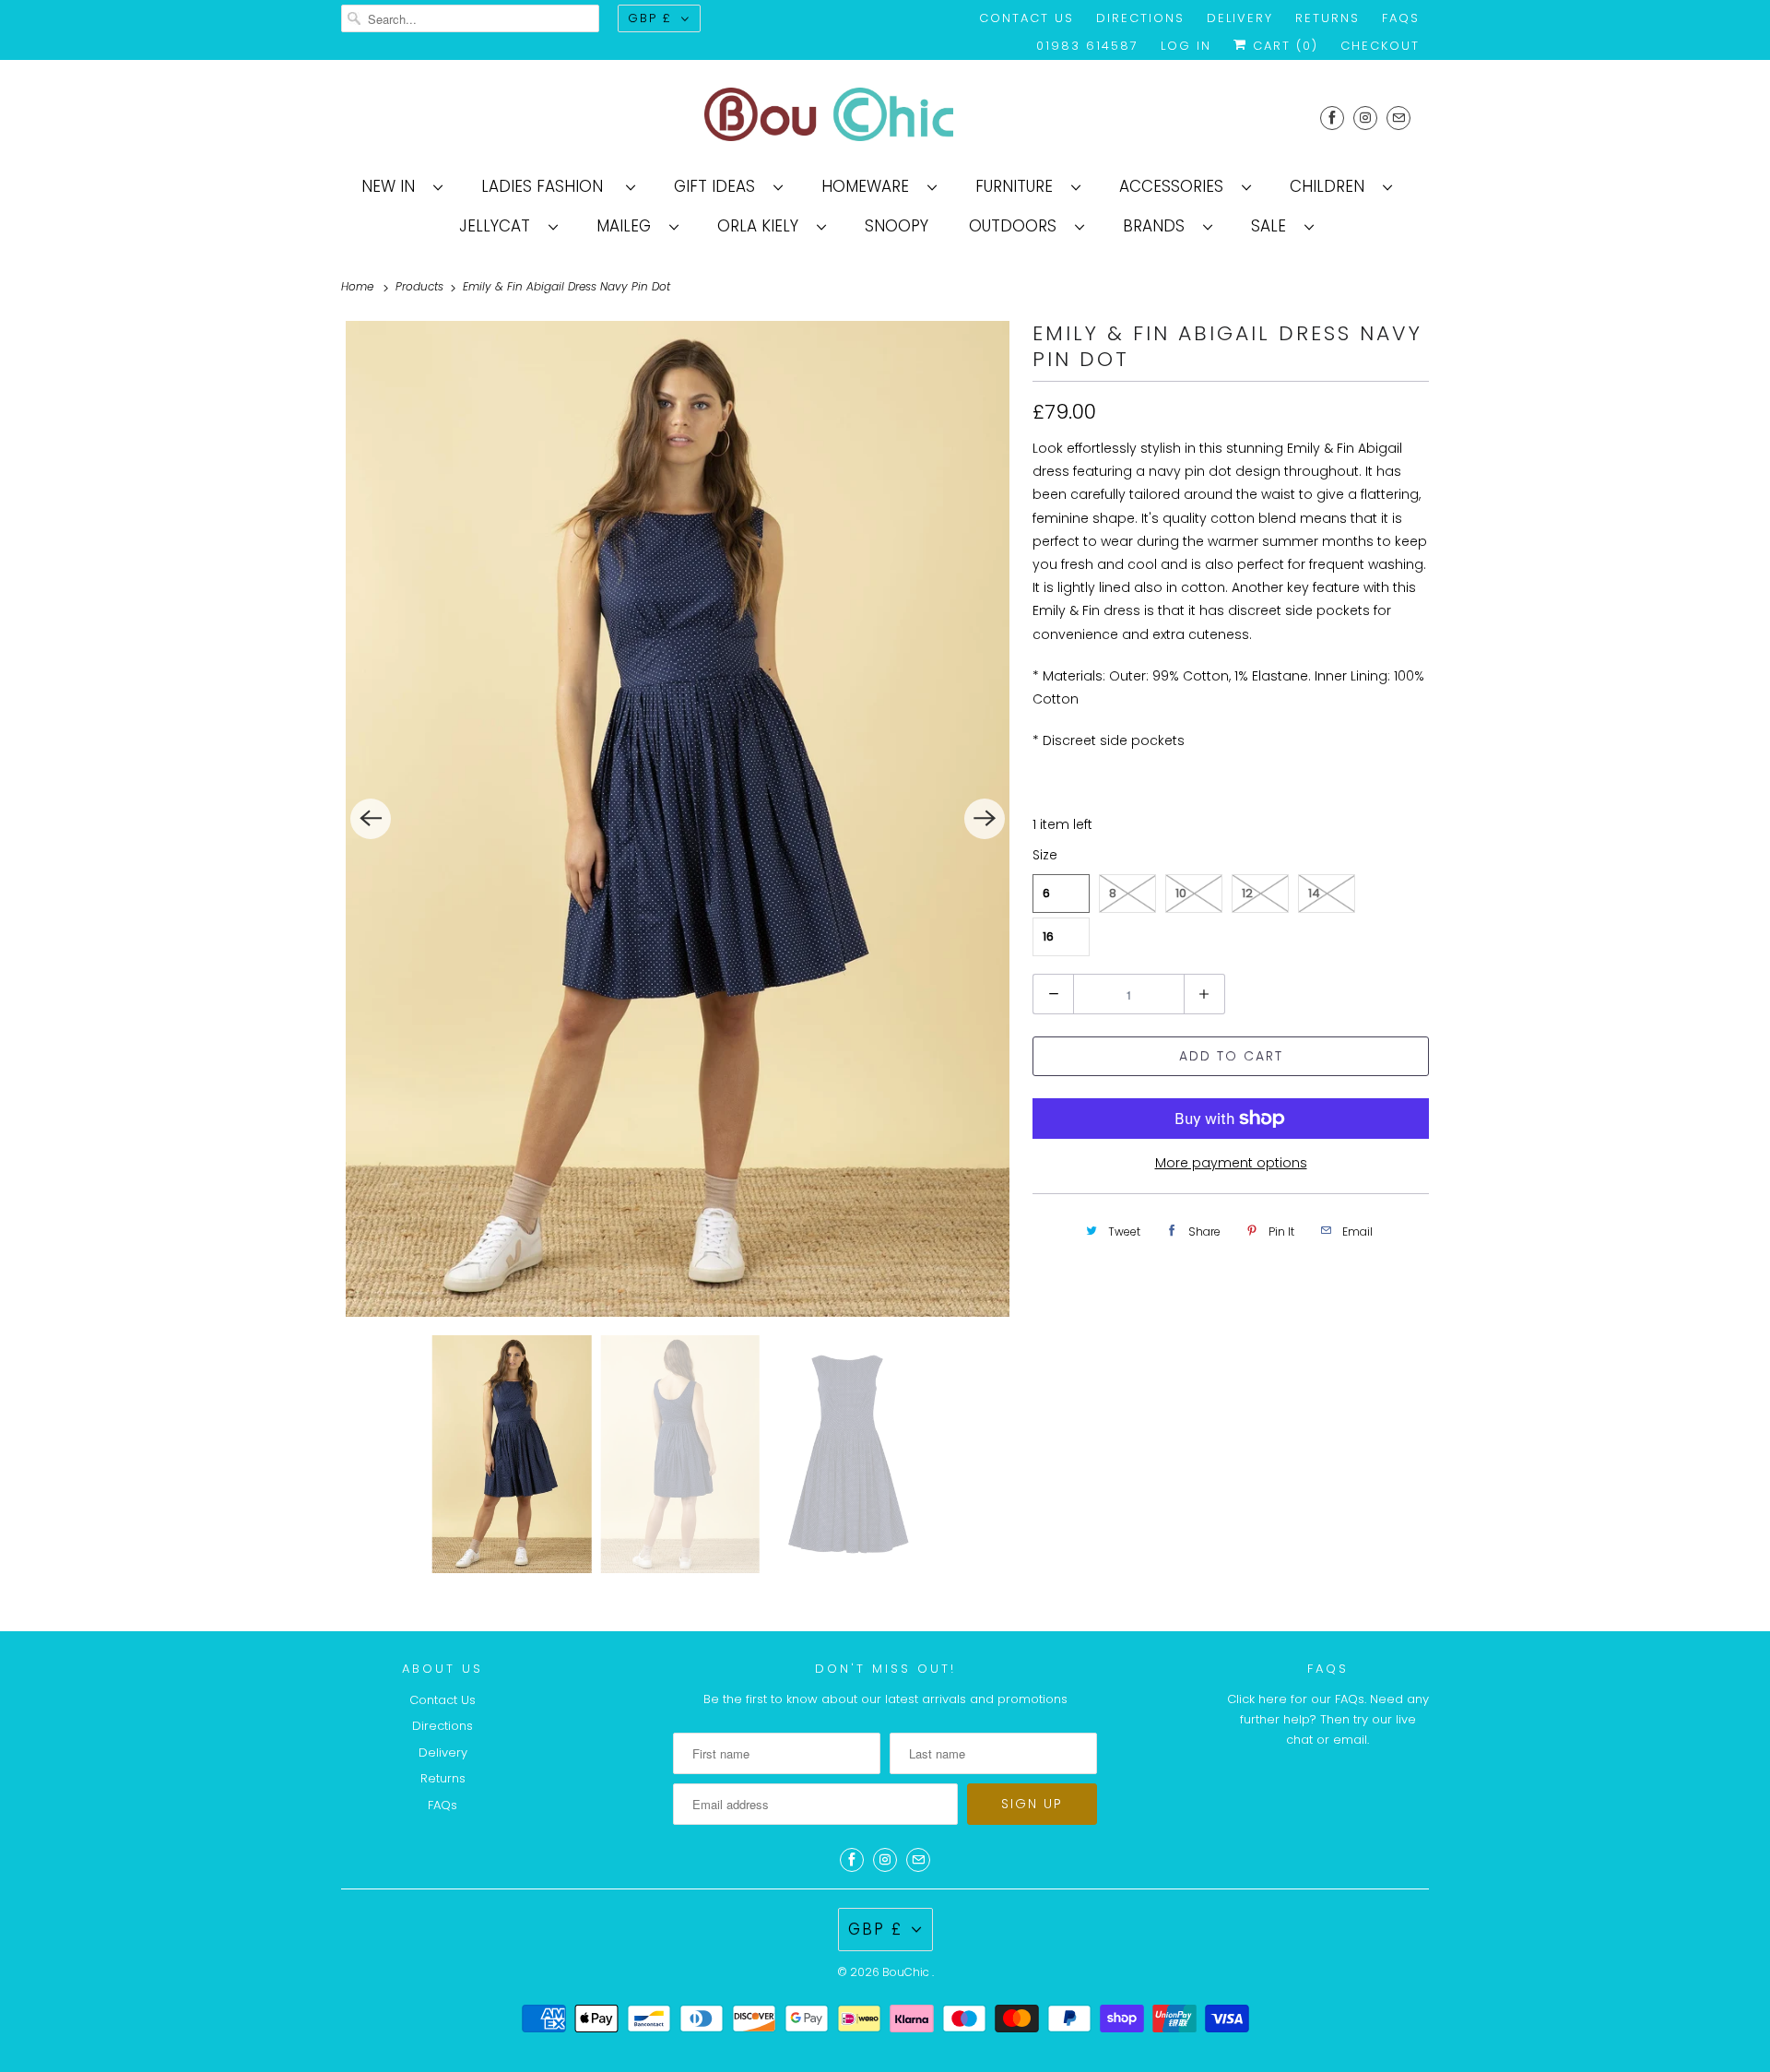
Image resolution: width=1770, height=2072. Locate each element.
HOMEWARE (870, 186)
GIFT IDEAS (719, 186)
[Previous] (371, 819)
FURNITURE (1019, 186)
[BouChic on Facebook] (1332, 118)
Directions (1140, 18)
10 (1181, 893)
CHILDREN (1332, 186)
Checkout (1380, 46)
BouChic (907, 1972)
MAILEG (628, 226)
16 (1048, 936)
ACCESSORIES (1176, 186)
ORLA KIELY (762, 226)
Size (1045, 855)
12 (1247, 893)
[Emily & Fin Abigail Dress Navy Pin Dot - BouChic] (678, 819)
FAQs (1401, 18)
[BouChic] (885, 118)
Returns (1327, 18)
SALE (1273, 226)
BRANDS (1158, 226)
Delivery (1240, 18)
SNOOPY (897, 226)
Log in (1186, 46)
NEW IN (393, 186)
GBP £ (650, 18)
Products (421, 286)
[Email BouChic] (1398, 118)
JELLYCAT (499, 226)
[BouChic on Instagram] (1365, 118)
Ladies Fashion (549, 186)
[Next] (985, 819)
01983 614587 (1087, 46)
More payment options (1231, 1163)
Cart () (1283, 46)
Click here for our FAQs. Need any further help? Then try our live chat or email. (1328, 1719)
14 (1314, 893)
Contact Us (1027, 18)
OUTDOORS (1017, 226)
